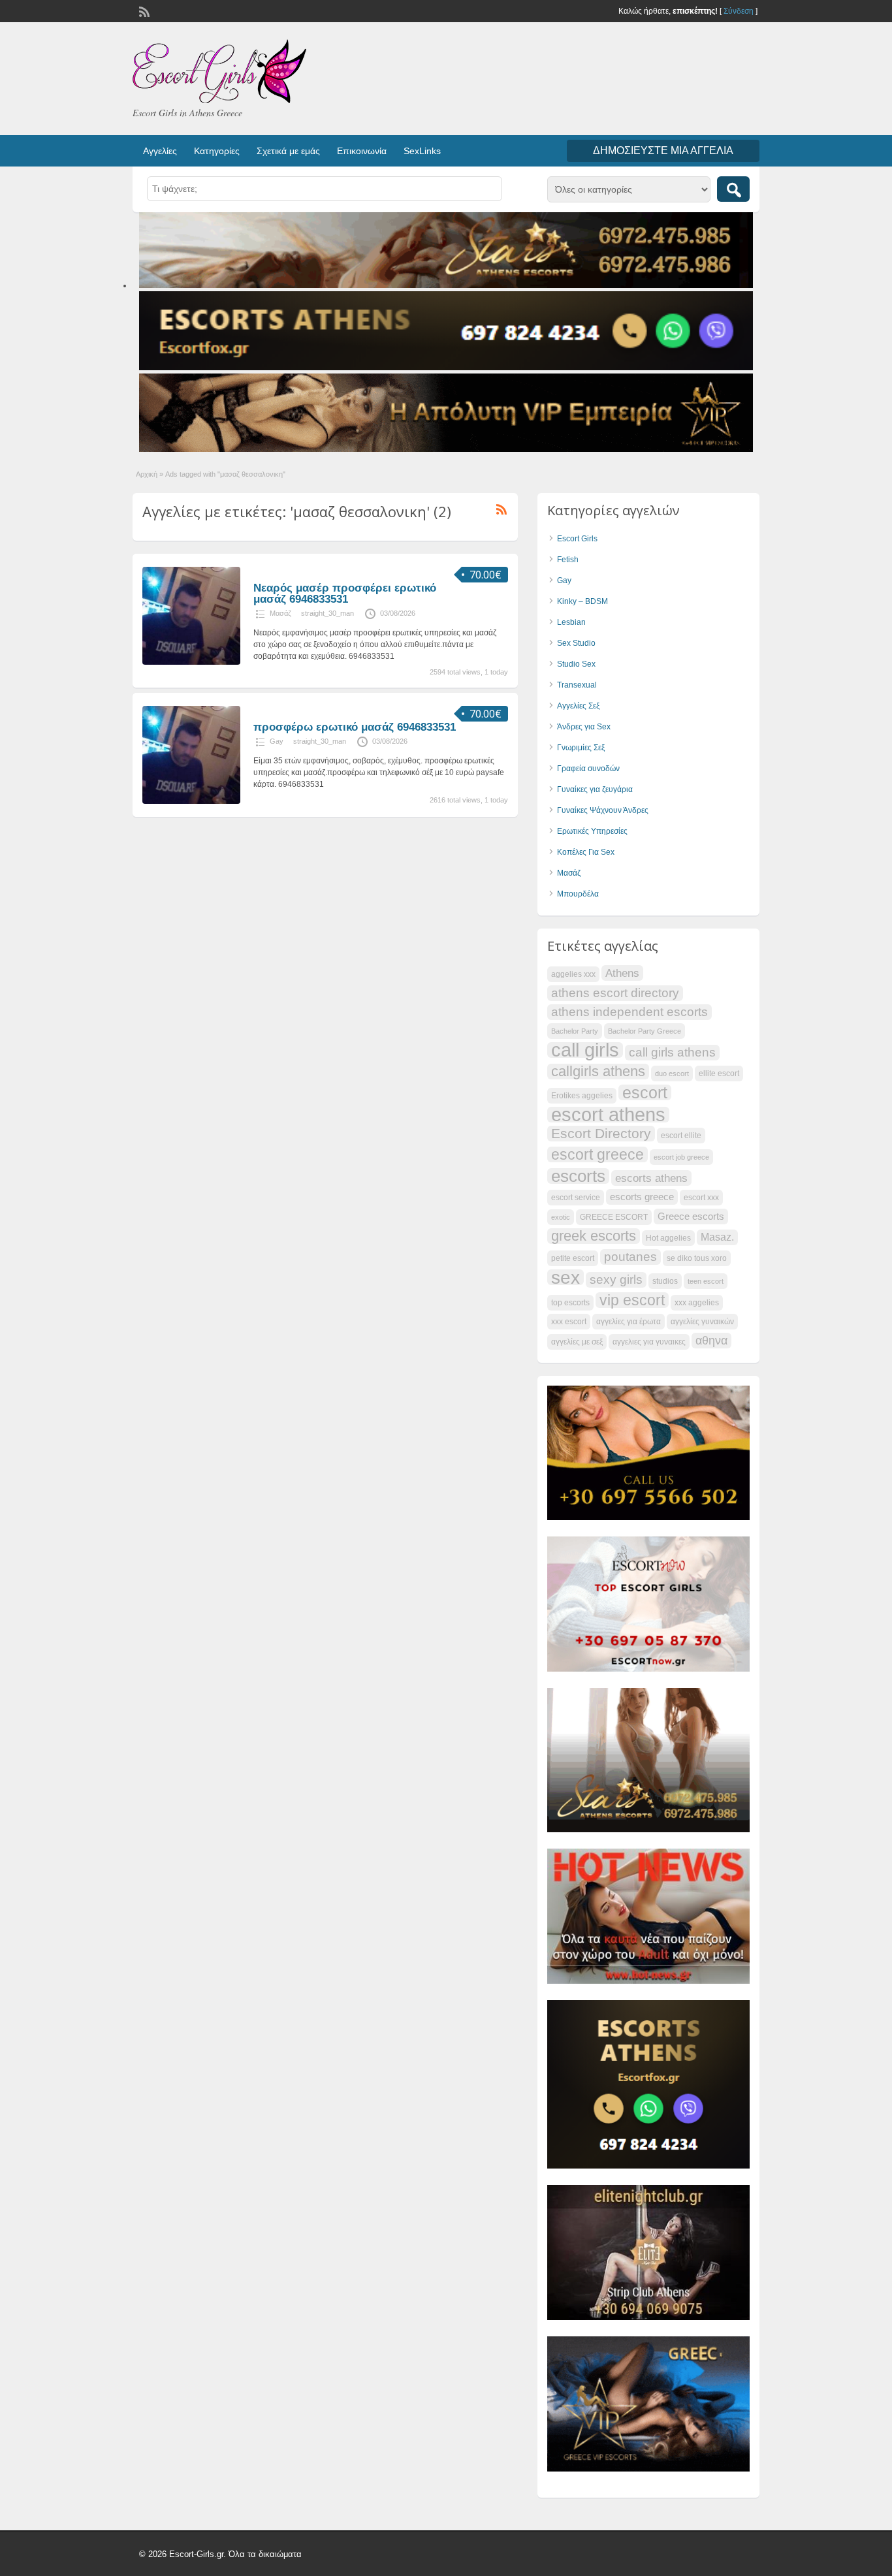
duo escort (672, 1073)
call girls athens (672, 1052)
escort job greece (681, 1157)
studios (665, 1281)
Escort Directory (601, 1133)
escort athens (608, 1115)
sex (565, 1277)
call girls (585, 1050)
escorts (578, 1176)
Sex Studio (576, 643)
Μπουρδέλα (578, 894)
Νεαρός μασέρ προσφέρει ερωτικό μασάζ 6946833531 (345, 594)
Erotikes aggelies (582, 1096)
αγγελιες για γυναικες (649, 1342)
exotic (561, 1217)
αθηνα (711, 1341)
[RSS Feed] (143, 10)
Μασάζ (280, 613)
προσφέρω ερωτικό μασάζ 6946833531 (355, 727)
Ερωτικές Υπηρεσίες (592, 831)
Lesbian (571, 622)
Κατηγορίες (217, 151)
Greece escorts (691, 1216)
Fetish (568, 560)
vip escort (632, 1300)
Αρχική (147, 474)
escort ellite (681, 1136)
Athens (622, 973)
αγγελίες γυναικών (702, 1322)
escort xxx (701, 1198)
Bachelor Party (575, 1031)
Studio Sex (576, 664)
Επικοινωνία (362, 151)
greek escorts (594, 1236)
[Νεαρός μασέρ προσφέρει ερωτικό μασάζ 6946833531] (191, 662)
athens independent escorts (629, 1012)
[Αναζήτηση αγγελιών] (733, 189)
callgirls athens (598, 1072)
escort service (576, 1198)
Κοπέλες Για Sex (586, 852)
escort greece (597, 1154)
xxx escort (569, 1322)
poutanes (630, 1257)
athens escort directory (615, 993)
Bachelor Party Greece (645, 1031)
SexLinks (422, 151)
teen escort (706, 1281)
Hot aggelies (668, 1238)
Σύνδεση (739, 11)
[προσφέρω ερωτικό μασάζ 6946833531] (191, 801)
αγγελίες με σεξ (577, 1342)
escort (645, 1092)
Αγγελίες (160, 151)
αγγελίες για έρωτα (629, 1322)
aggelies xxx (573, 974)
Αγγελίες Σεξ (578, 706)
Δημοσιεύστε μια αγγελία (663, 151)
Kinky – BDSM (582, 601)
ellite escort (719, 1073)
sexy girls (616, 1280)
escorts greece (642, 1197)
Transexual (577, 685)
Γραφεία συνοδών (588, 769)
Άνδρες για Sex (584, 727)
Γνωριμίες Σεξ (581, 748)
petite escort (573, 1258)
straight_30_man (327, 613)
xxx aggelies (697, 1303)
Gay (277, 741)
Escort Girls (577, 539)
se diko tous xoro (697, 1258)
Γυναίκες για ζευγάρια (595, 789)
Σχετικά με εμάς (288, 151)
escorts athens (651, 1178)
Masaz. (717, 1237)
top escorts (570, 1303)
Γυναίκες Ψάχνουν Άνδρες (603, 810)
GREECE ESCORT (614, 1217)
